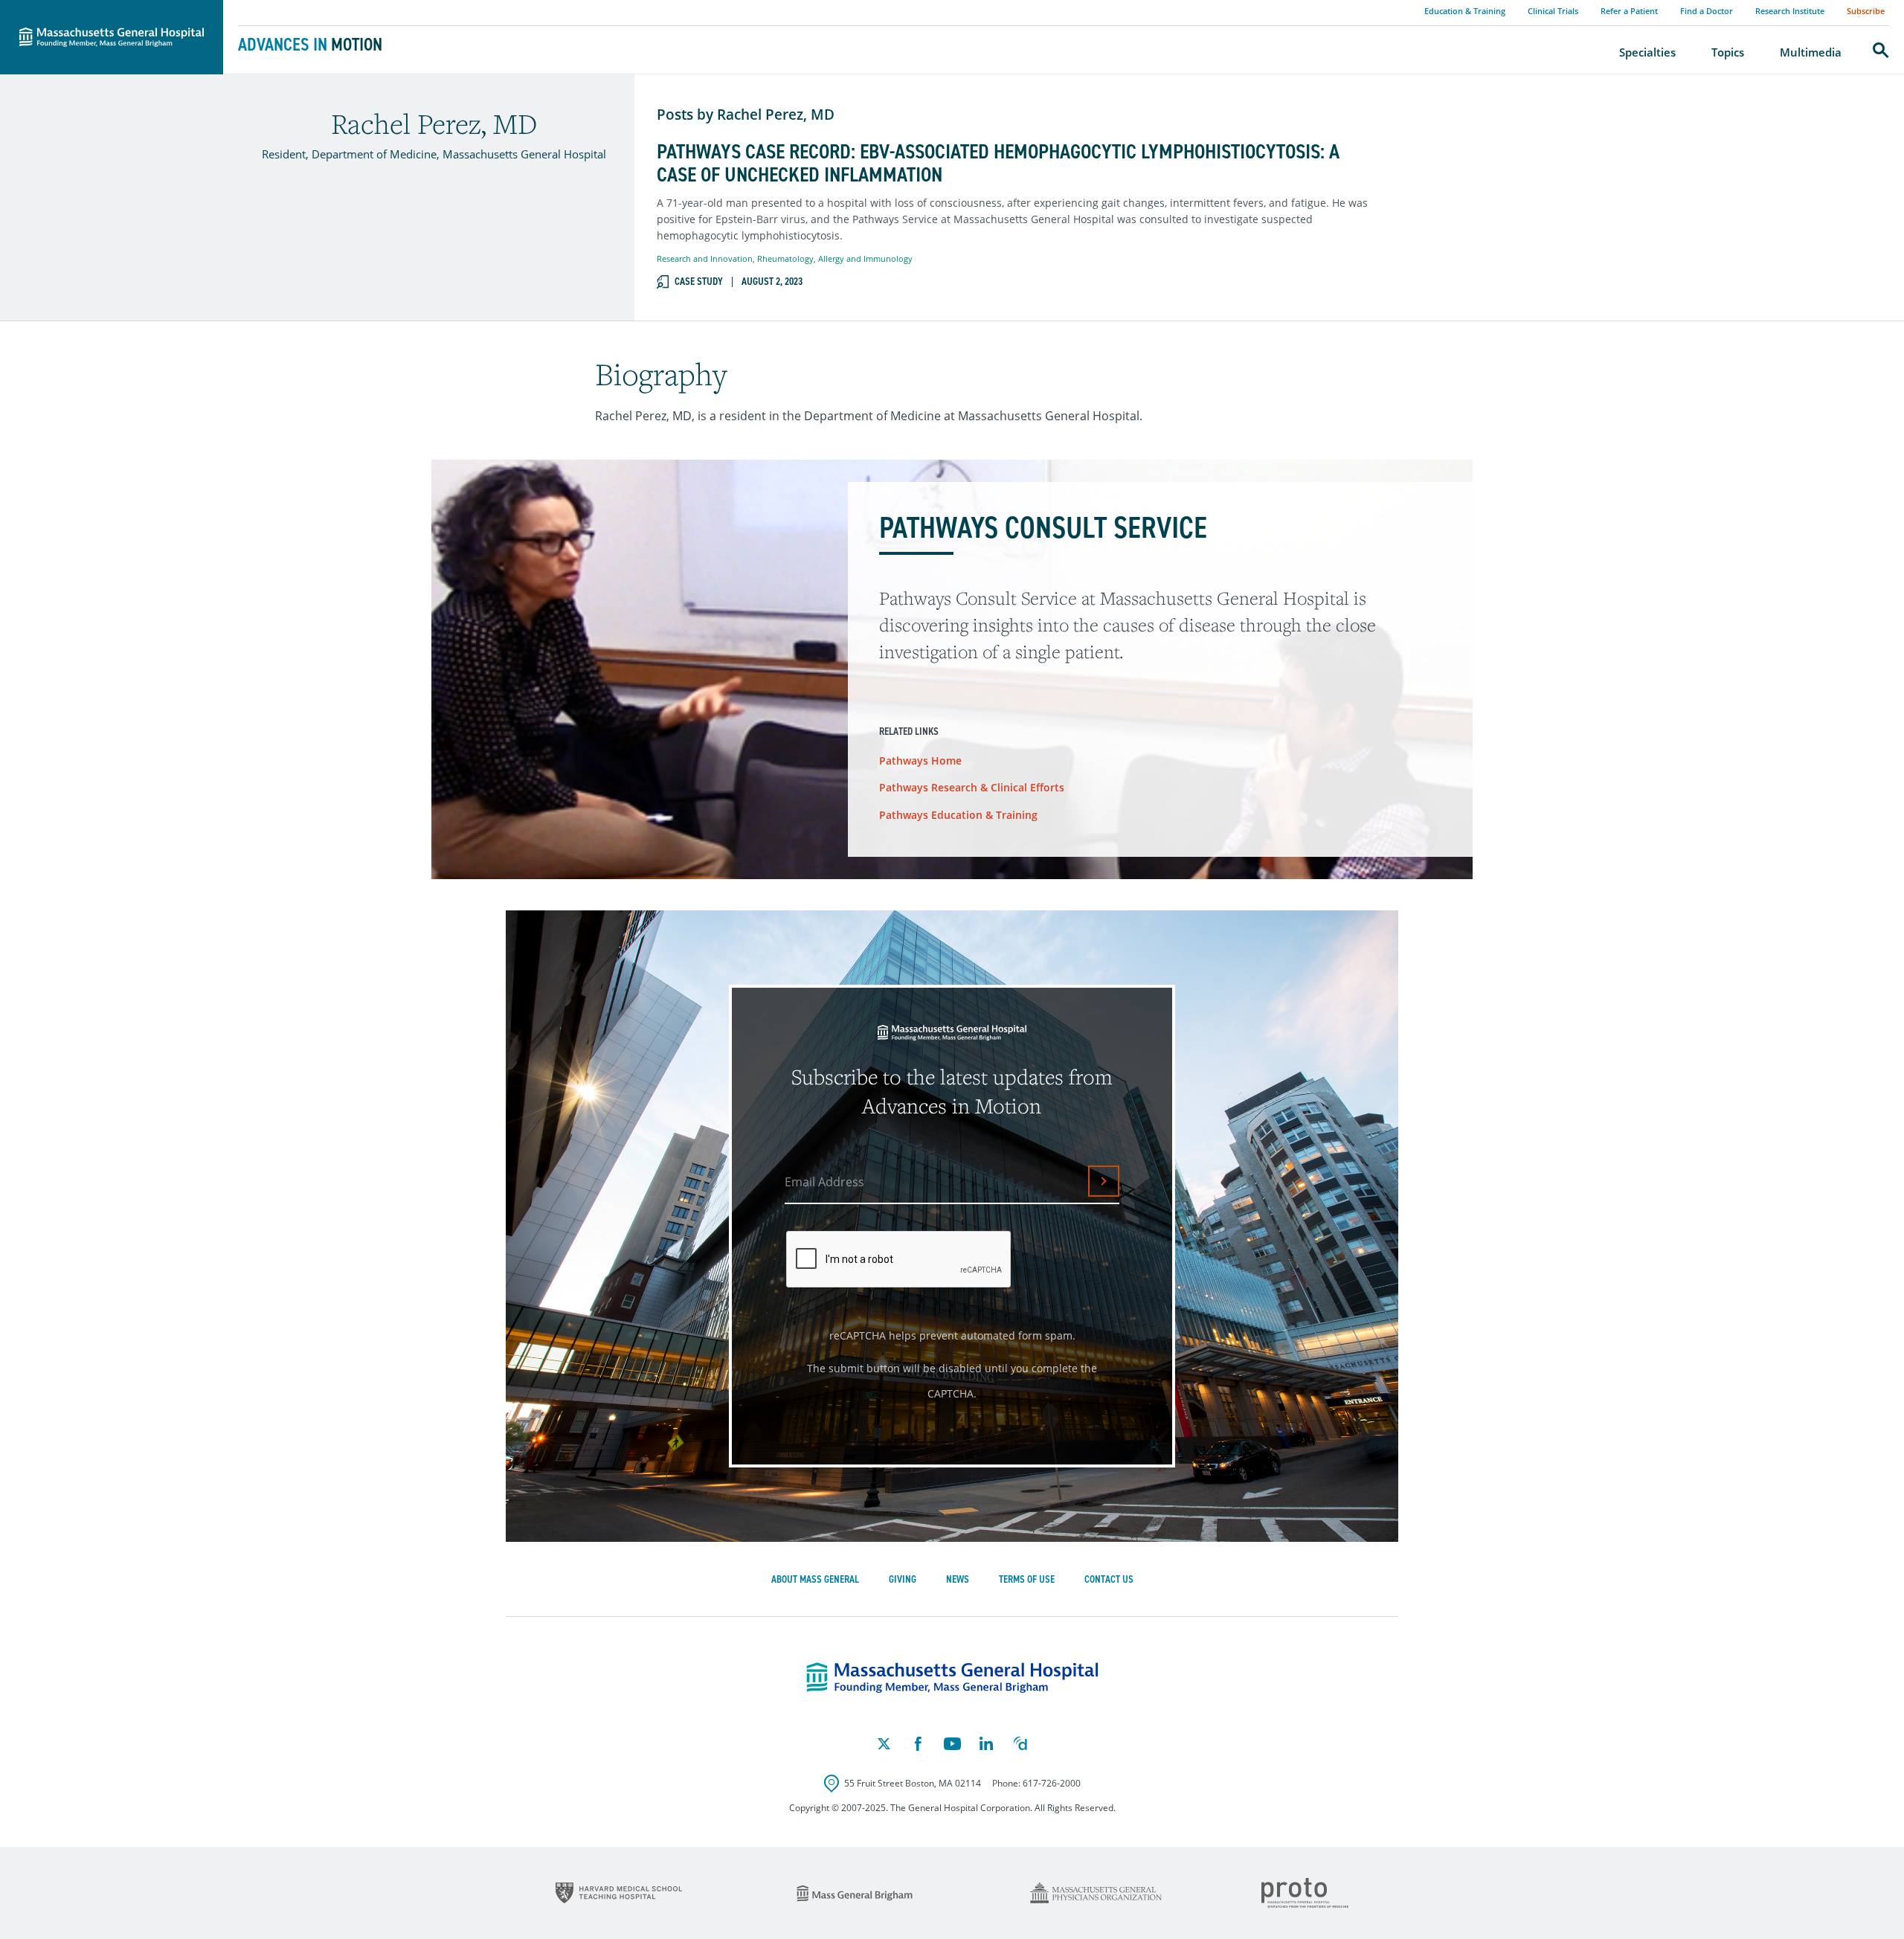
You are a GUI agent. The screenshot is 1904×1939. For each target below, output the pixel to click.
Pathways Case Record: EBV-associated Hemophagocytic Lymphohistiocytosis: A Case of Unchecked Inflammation (998, 164)
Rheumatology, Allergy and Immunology (835, 258)
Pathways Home (920, 761)
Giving (903, 1579)
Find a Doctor (1707, 11)
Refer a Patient (1629, 11)
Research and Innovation (705, 258)
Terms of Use (1027, 1579)
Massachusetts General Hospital (91, 8)
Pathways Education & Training (958, 815)
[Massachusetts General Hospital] (952, 1678)
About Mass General (815, 1579)
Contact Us (1109, 1579)
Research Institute (1790, 11)
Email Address (824, 1182)
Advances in (310, 45)
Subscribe (1866, 11)
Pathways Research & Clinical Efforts (972, 787)
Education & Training (1465, 11)
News (958, 1579)
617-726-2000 (1052, 1783)
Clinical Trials (1553, 11)
